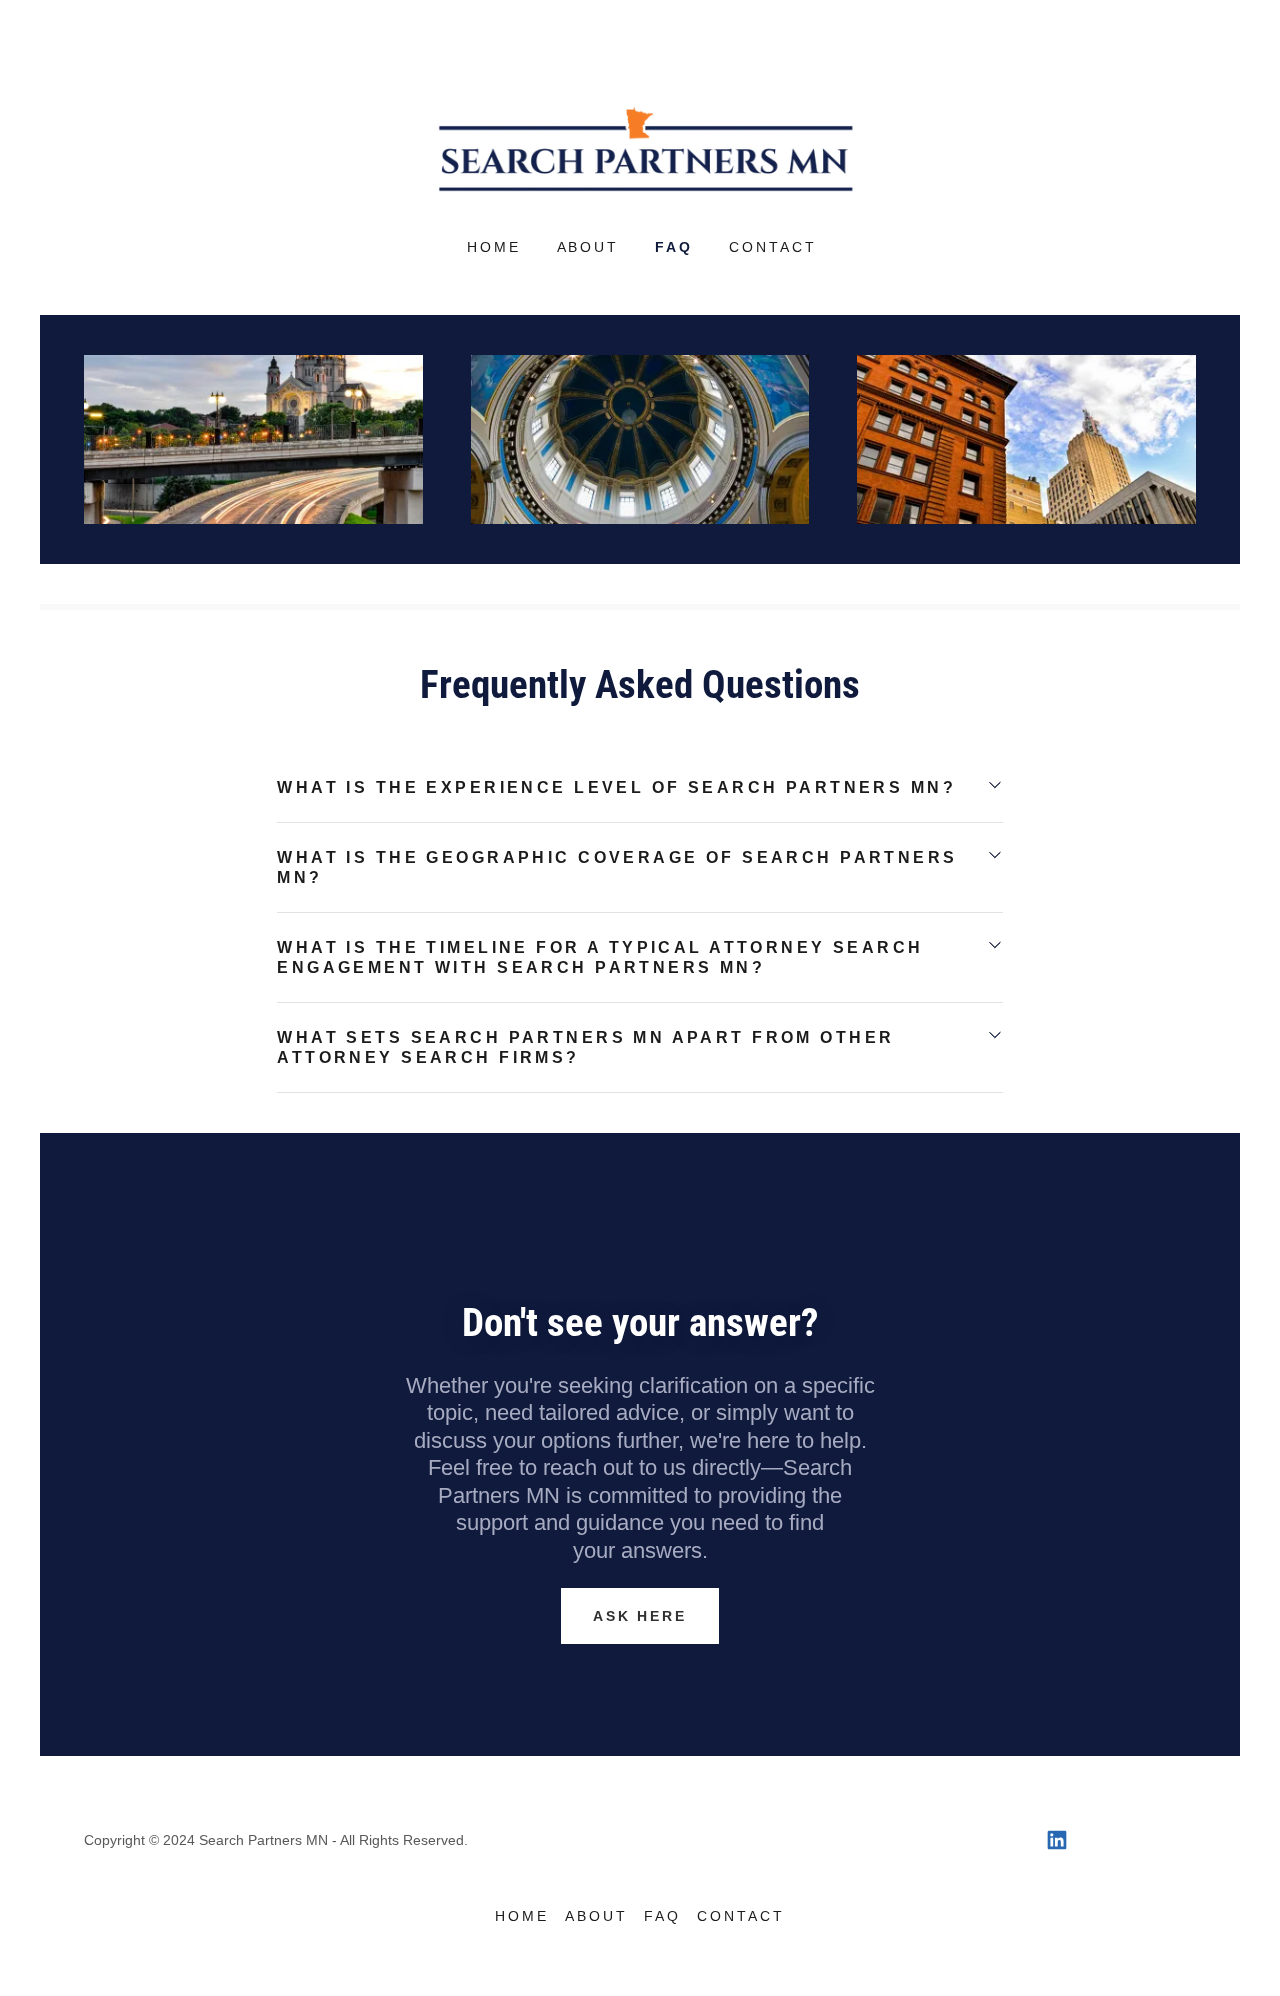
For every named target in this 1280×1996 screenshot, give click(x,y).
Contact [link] (773, 247)
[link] (640, 147)
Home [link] (494, 247)
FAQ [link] (674, 247)
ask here (640, 1616)
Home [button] (522, 1916)
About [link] (588, 247)
